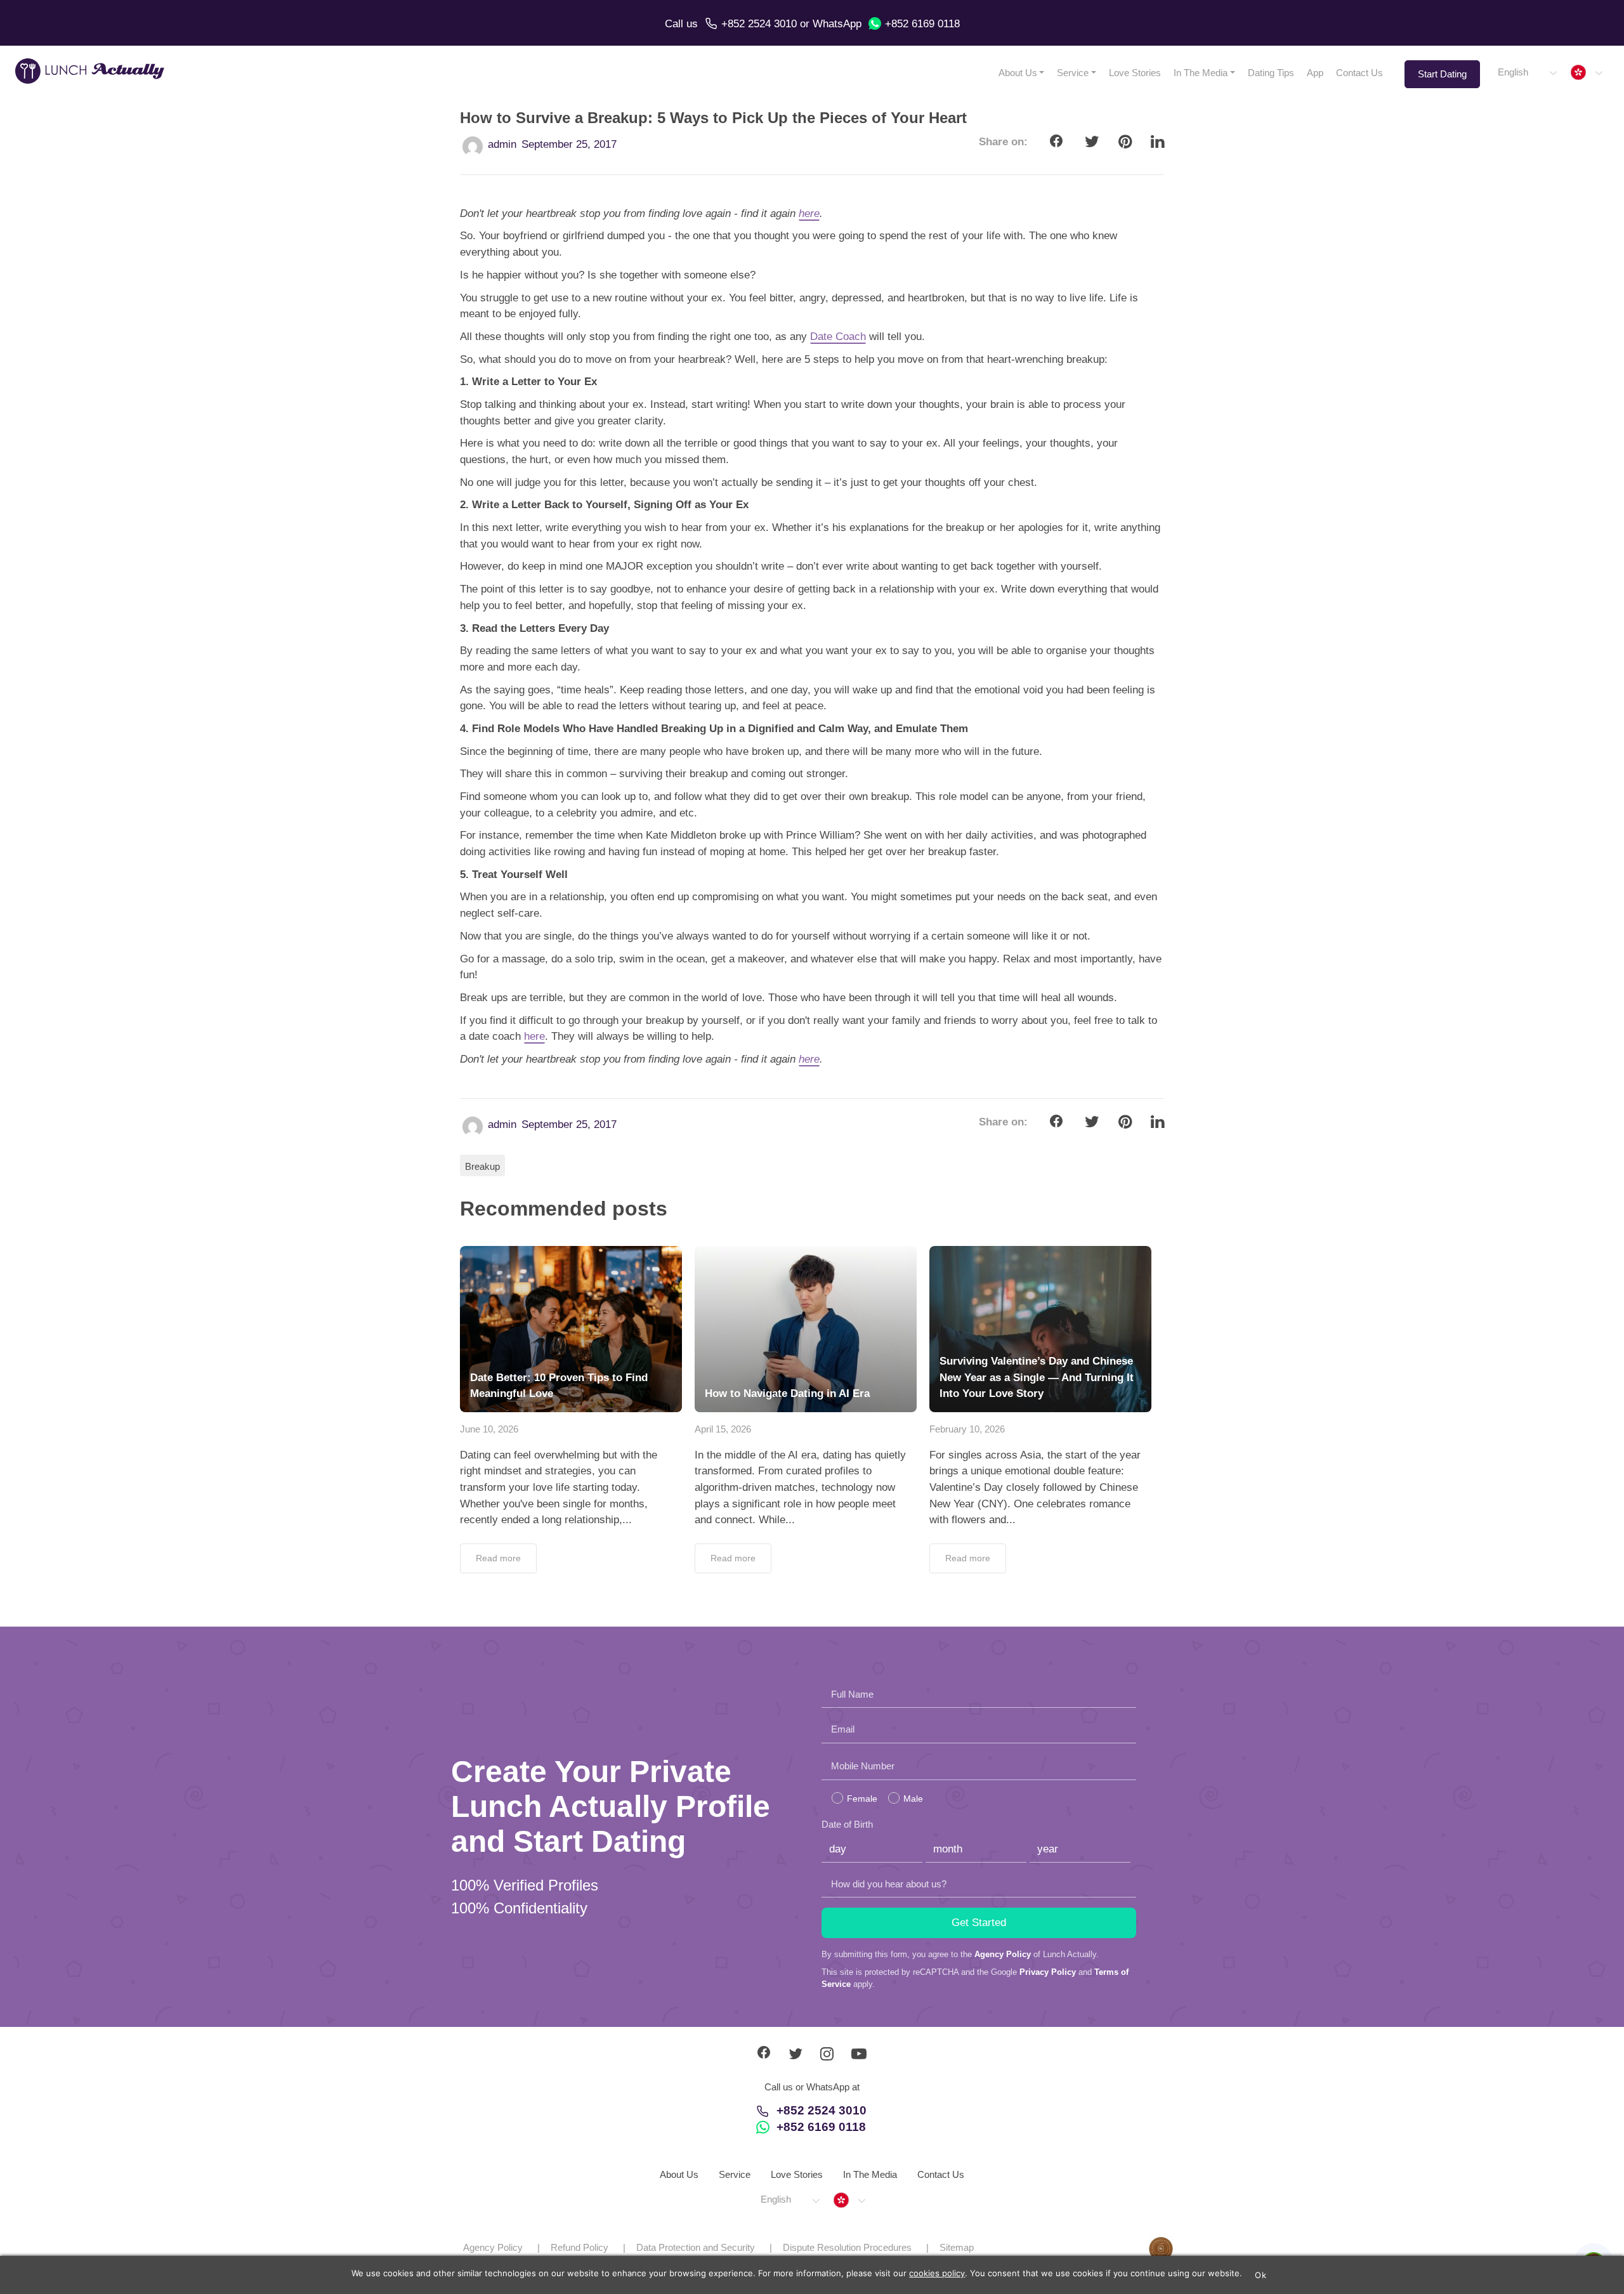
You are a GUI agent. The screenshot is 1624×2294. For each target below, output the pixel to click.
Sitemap (957, 2247)
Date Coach (838, 337)
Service (1073, 73)
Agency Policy (1003, 1954)
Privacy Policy (1048, 1972)
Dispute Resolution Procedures (847, 2247)
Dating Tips (1271, 73)
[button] (1527, 73)
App (1315, 73)
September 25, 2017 (569, 144)
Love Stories (1135, 73)
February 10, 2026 (967, 1429)
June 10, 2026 (489, 1429)
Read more (498, 1558)
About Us (1018, 73)
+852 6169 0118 (922, 24)
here (809, 213)
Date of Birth (847, 1824)
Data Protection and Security (696, 2247)
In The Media (1201, 73)
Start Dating (1442, 74)
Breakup (482, 1166)
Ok (1261, 2275)
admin (502, 144)
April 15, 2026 (723, 1429)
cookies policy (937, 2273)
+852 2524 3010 (759, 24)
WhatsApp (837, 24)
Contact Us (1359, 73)
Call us (681, 24)
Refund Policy (580, 2247)
